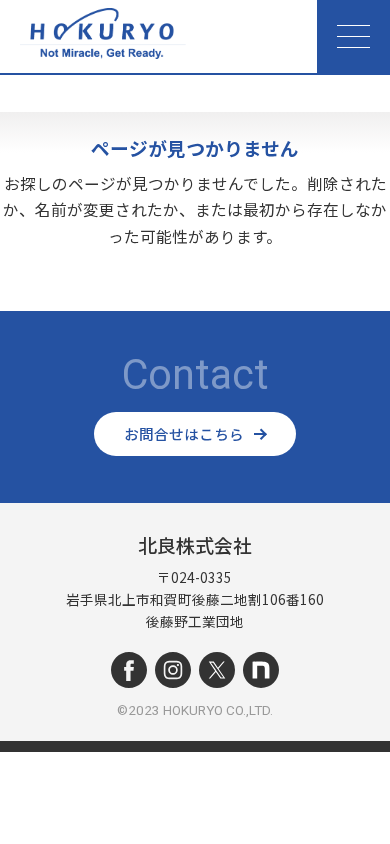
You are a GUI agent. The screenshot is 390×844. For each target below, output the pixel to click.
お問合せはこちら (184, 433)
